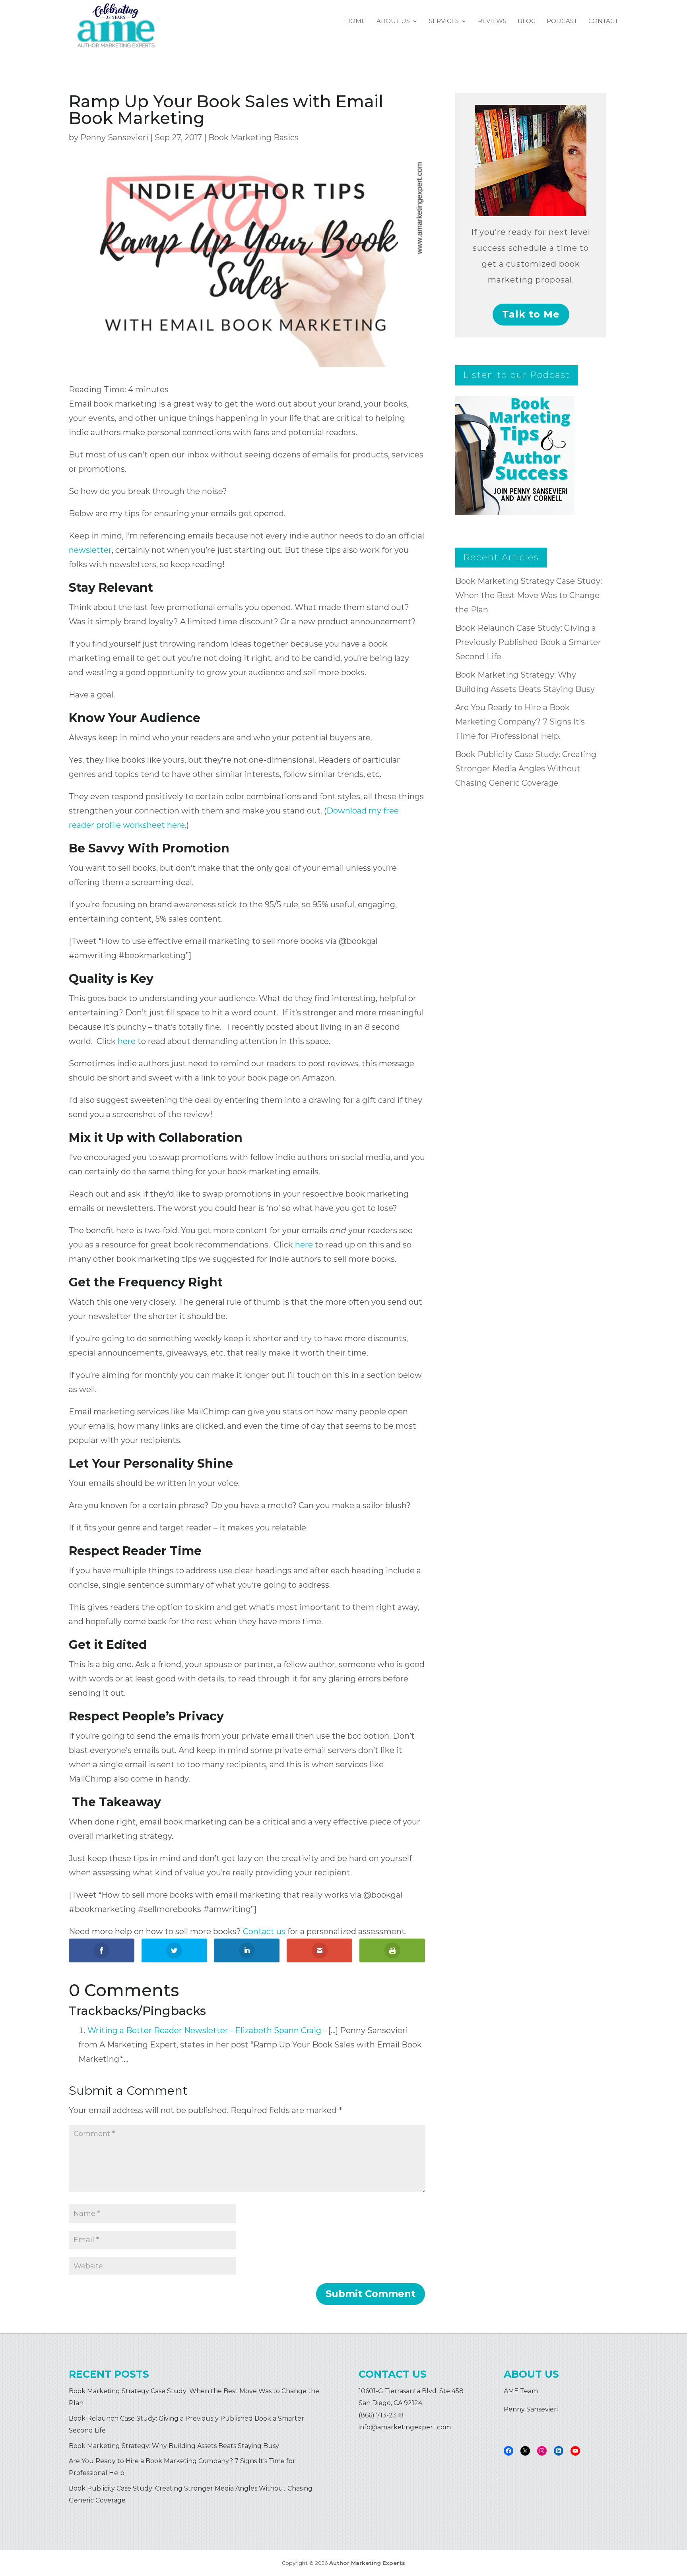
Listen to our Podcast (517, 375)
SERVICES (444, 21)
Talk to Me (531, 314)
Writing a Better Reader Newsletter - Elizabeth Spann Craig (204, 2030)
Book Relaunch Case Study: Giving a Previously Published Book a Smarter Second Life (528, 642)
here (127, 1041)
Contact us (264, 1931)
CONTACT (603, 21)
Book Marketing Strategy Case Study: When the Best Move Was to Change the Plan (529, 595)
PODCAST (562, 21)
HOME (355, 21)
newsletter (90, 550)
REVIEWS (492, 21)
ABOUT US (393, 21)
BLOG (527, 21)
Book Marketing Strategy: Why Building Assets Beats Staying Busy (174, 2446)
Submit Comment (371, 2294)
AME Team (521, 2391)
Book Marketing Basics (253, 138)
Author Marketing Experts (367, 2563)
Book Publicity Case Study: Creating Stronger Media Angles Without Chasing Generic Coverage (526, 769)
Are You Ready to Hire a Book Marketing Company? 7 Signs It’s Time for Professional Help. (520, 722)
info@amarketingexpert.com (405, 2427)
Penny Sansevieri (114, 138)
